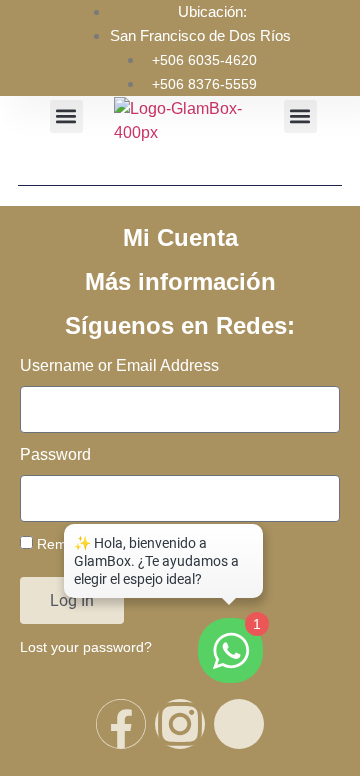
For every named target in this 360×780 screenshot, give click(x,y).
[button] (66, 116)
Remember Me (82, 544)
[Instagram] (180, 724)
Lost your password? (86, 647)
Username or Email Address (119, 366)
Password (55, 455)
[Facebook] (121, 724)
